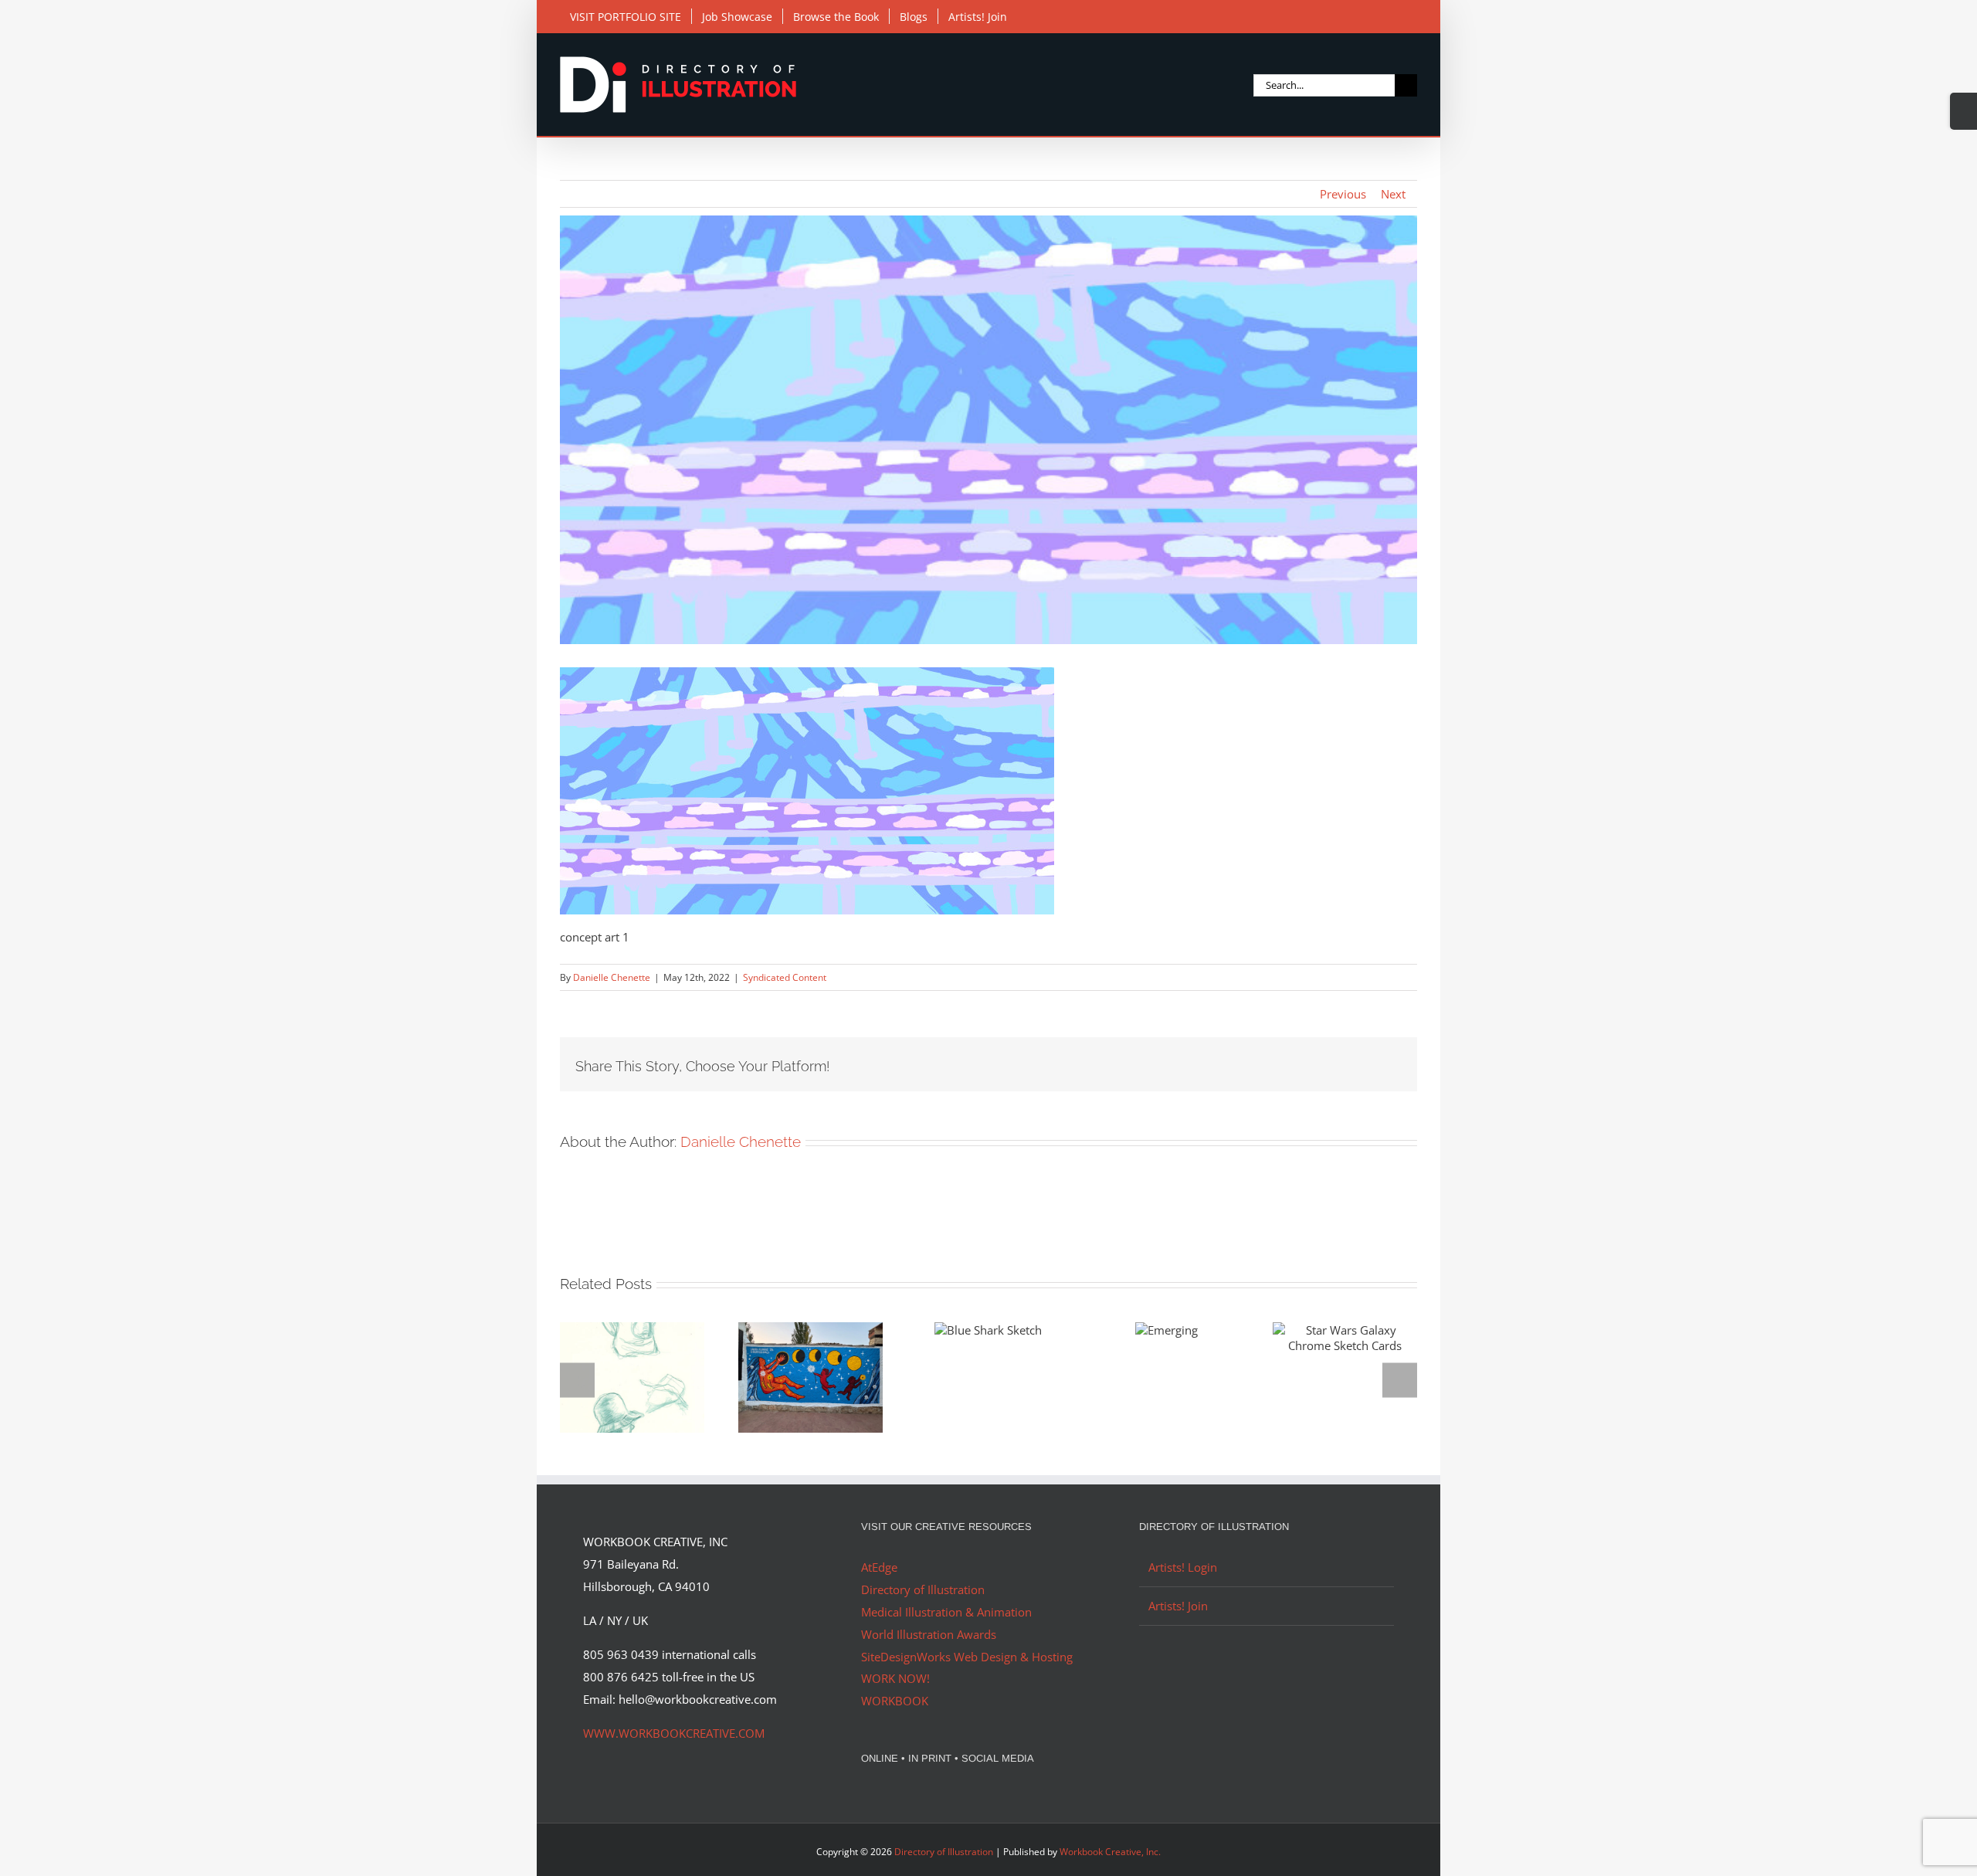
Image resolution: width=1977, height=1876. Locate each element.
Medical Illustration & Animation (946, 1612)
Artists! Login (1183, 1567)
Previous (1343, 194)
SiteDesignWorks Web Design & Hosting (967, 1657)
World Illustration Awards (929, 1634)
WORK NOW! (895, 1678)
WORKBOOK (895, 1701)
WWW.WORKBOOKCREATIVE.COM (674, 1733)
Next (1393, 194)
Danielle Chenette (612, 977)
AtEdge (879, 1567)
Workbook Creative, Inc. (1110, 1852)
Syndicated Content (785, 977)
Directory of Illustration (923, 1589)
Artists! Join (1178, 1606)
